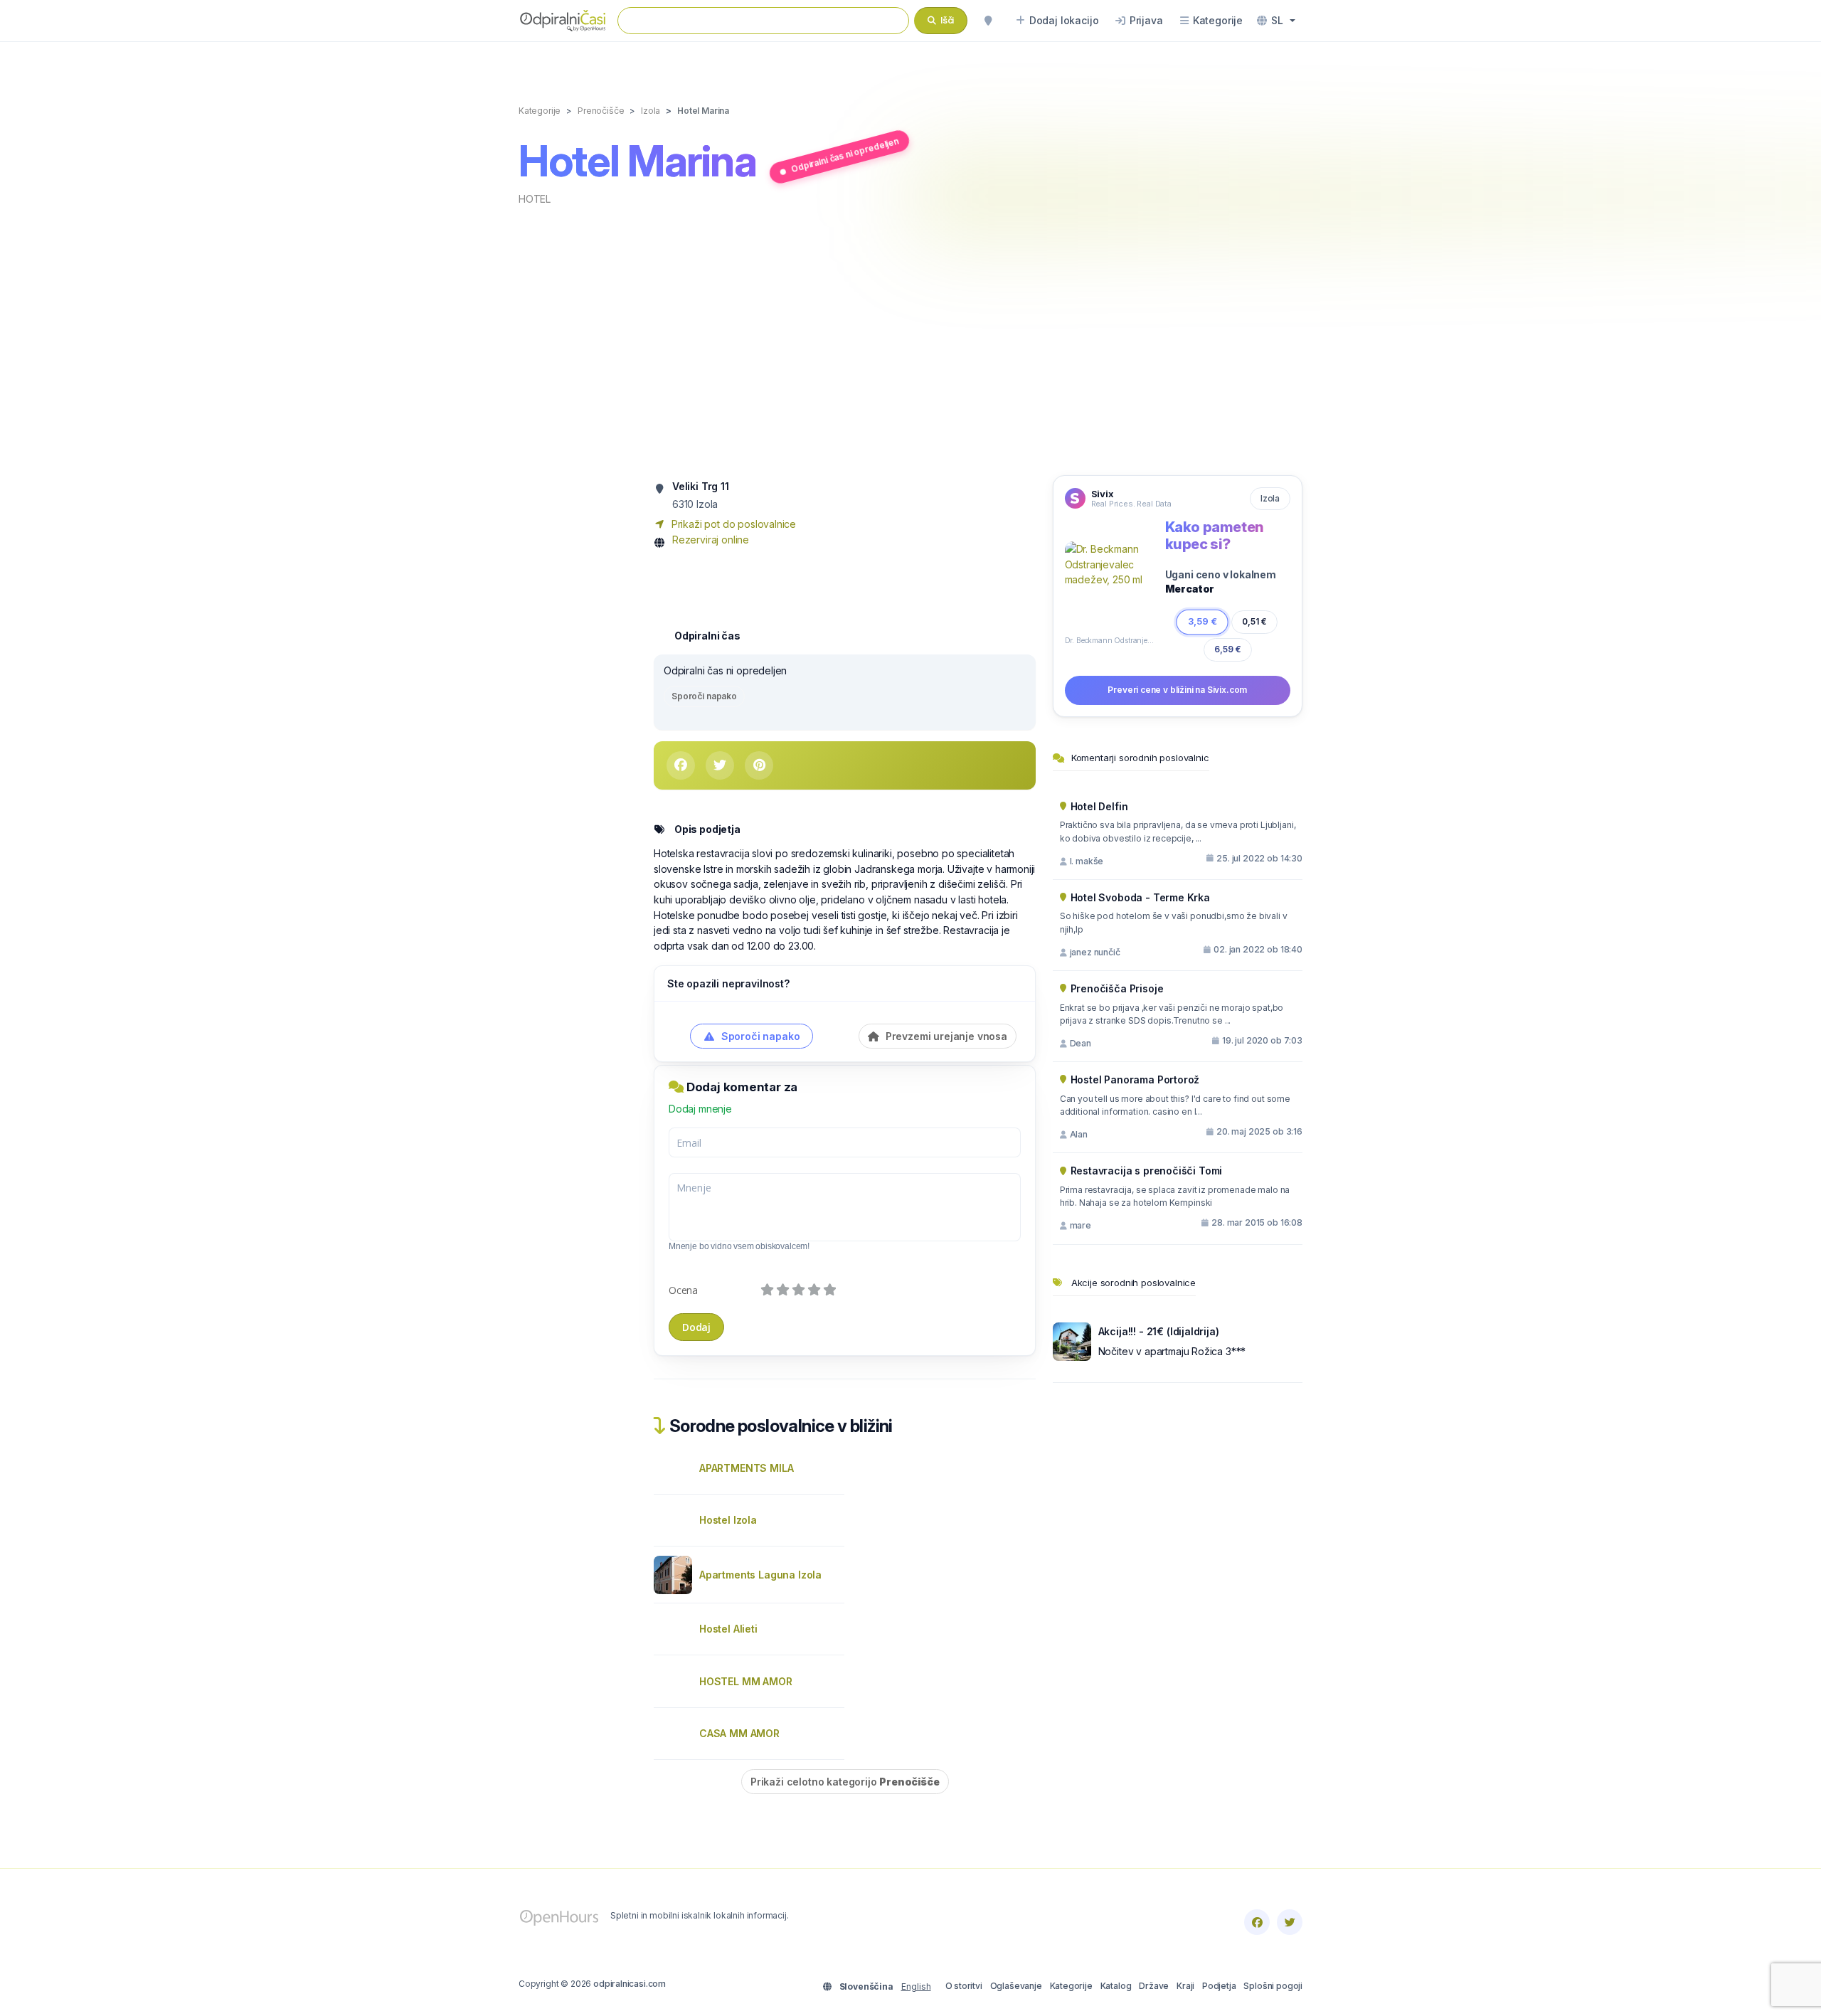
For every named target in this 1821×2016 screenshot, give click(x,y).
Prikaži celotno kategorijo (845, 1782)
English (916, 1986)
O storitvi (964, 1986)
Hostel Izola (728, 1520)
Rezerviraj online (711, 540)
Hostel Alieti (728, 1629)
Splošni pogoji (1273, 1986)
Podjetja (1219, 1986)
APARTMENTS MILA (746, 1468)
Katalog (1116, 1986)
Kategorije (1071, 1986)
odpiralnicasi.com (630, 1984)
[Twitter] (1290, 1922)
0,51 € (1254, 621)
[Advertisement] (910, 339)
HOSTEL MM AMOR (746, 1681)
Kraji (1185, 1986)
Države (1154, 1986)
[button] (1276, 21)
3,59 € (1202, 621)
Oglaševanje (1016, 1986)
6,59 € (1228, 649)
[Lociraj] (988, 21)
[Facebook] (1257, 1922)
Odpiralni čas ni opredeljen (845, 155)
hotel (535, 199)
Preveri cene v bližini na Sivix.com (1177, 690)
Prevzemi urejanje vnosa (945, 1036)
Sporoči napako (704, 696)
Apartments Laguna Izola (760, 1575)
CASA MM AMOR (739, 1733)
